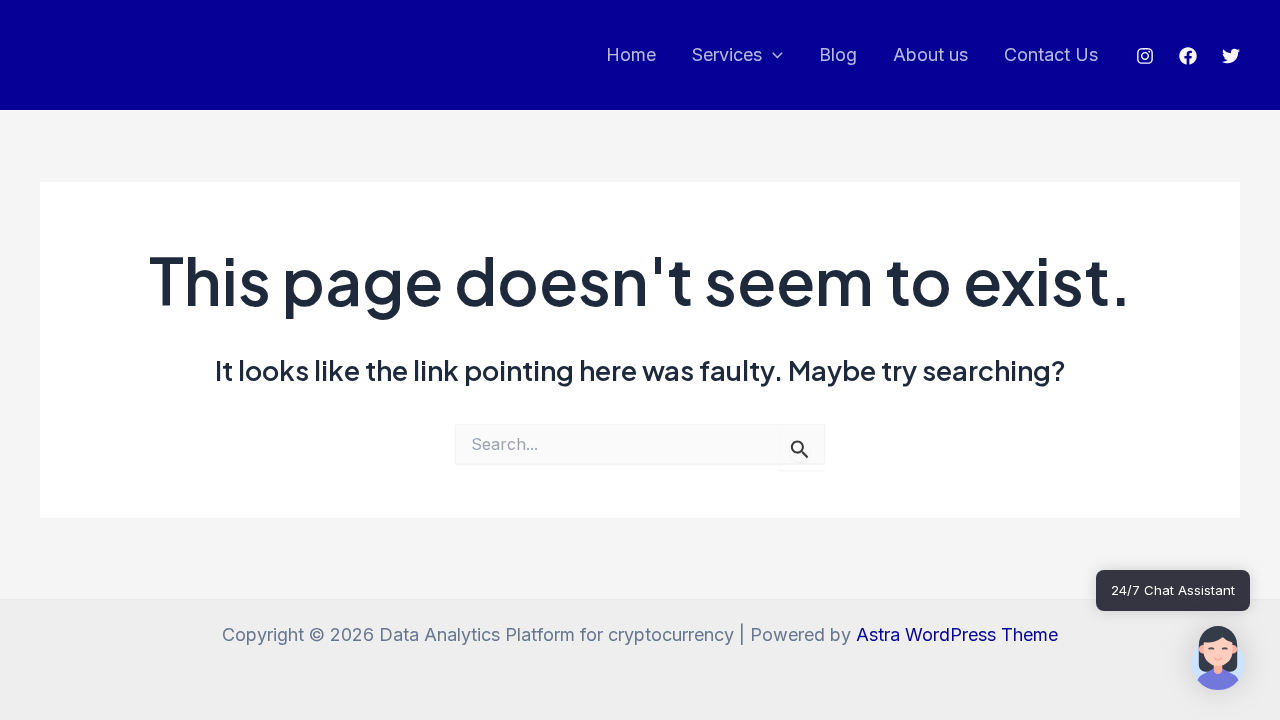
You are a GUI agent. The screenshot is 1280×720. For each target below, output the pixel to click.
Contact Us (1051, 54)
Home (631, 54)
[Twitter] (1231, 56)
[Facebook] (1188, 56)
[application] (772, 55)
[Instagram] (1145, 56)
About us (930, 54)
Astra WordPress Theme (957, 634)
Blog (838, 54)
